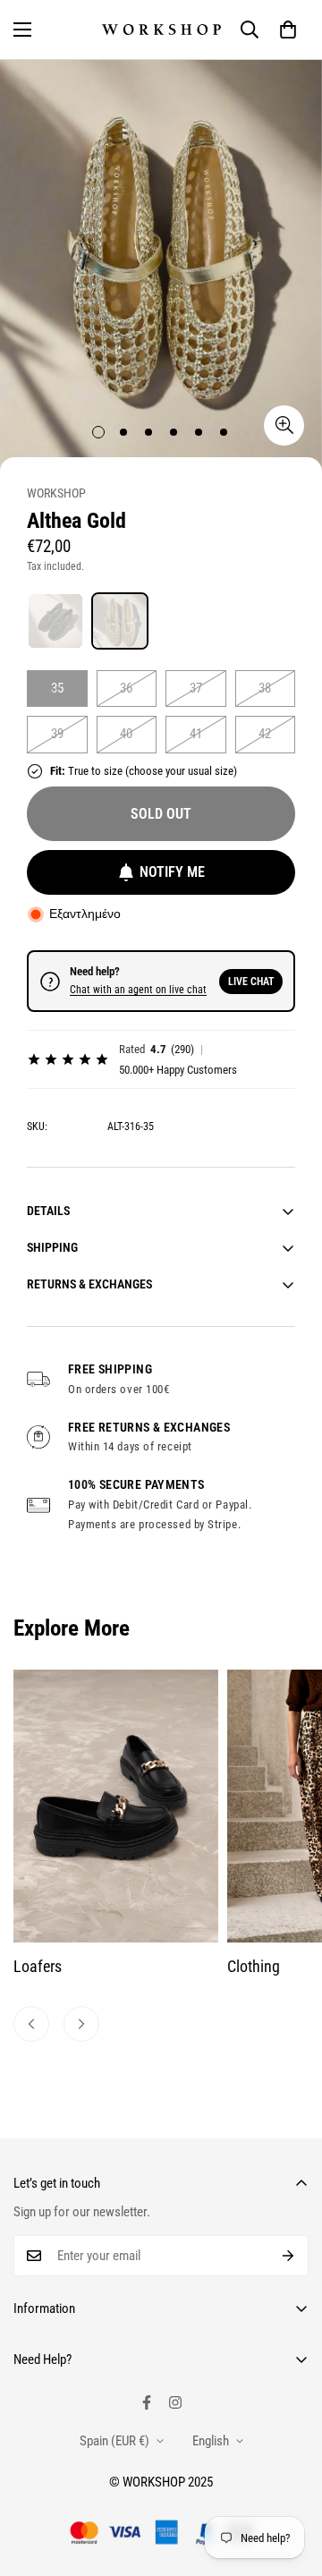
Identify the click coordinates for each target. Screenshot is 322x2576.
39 (57, 734)
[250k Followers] (147, 2402)
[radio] (55, 621)
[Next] (81, 2024)
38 (265, 688)
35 (57, 688)
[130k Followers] (175, 2402)
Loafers (38, 1966)
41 (196, 734)
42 (265, 734)
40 (126, 734)
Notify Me (172, 872)
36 (126, 688)
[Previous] (31, 2024)
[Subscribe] (288, 2256)
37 (196, 688)
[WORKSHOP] (161, 30)
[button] (288, 30)
